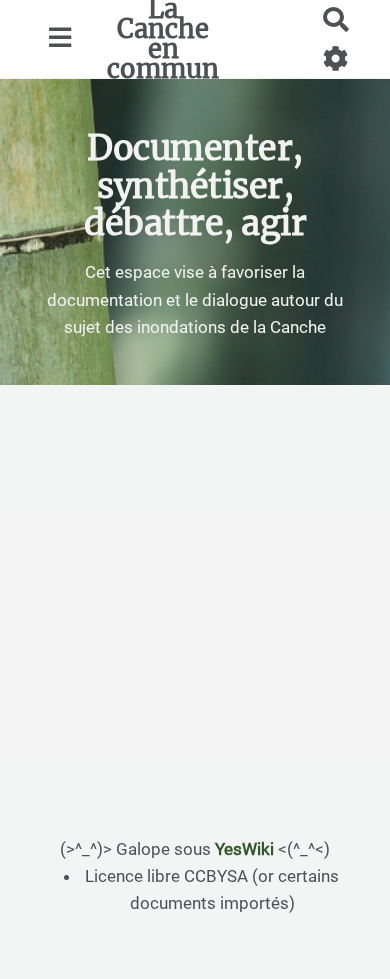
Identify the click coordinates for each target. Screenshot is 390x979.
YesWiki (244, 849)
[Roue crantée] (336, 58)
